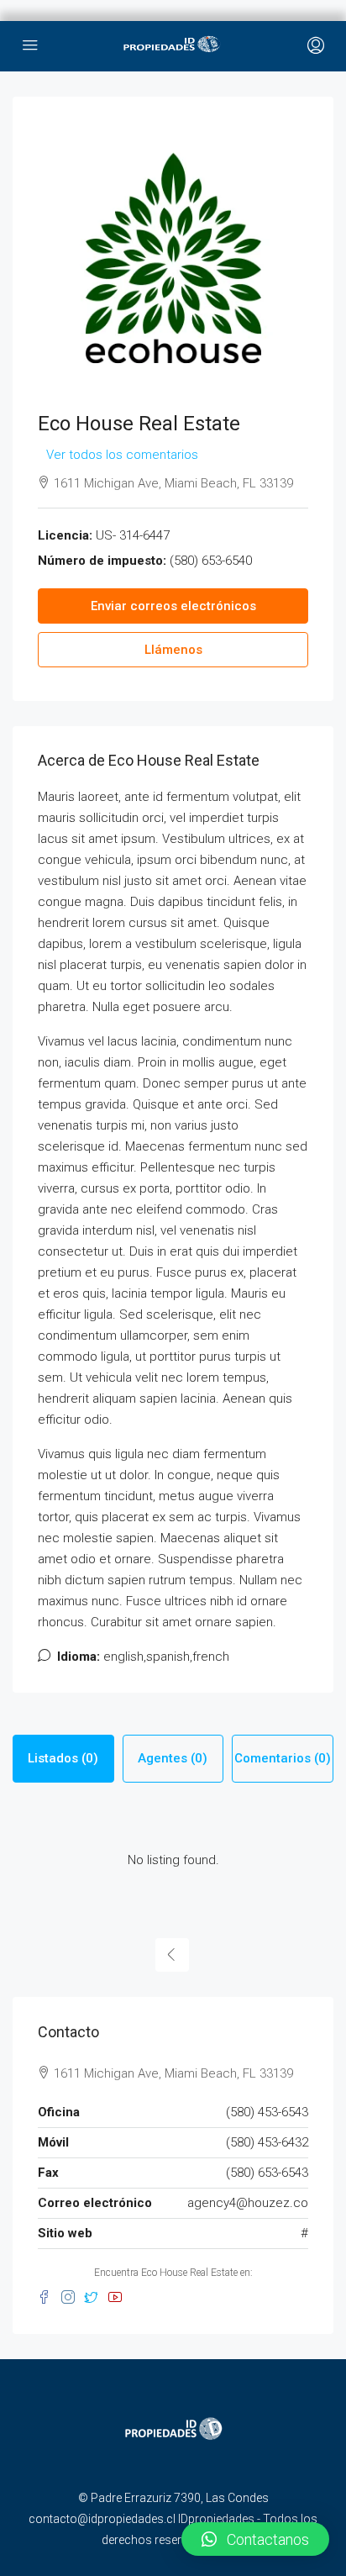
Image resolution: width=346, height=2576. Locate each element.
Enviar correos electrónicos (173, 606)
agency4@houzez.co (248, 2203)
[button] (255, 2539)
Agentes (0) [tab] (173, 1758)
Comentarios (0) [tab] (283, 1758)
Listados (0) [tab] (63, 1758)
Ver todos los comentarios (122, 455)
